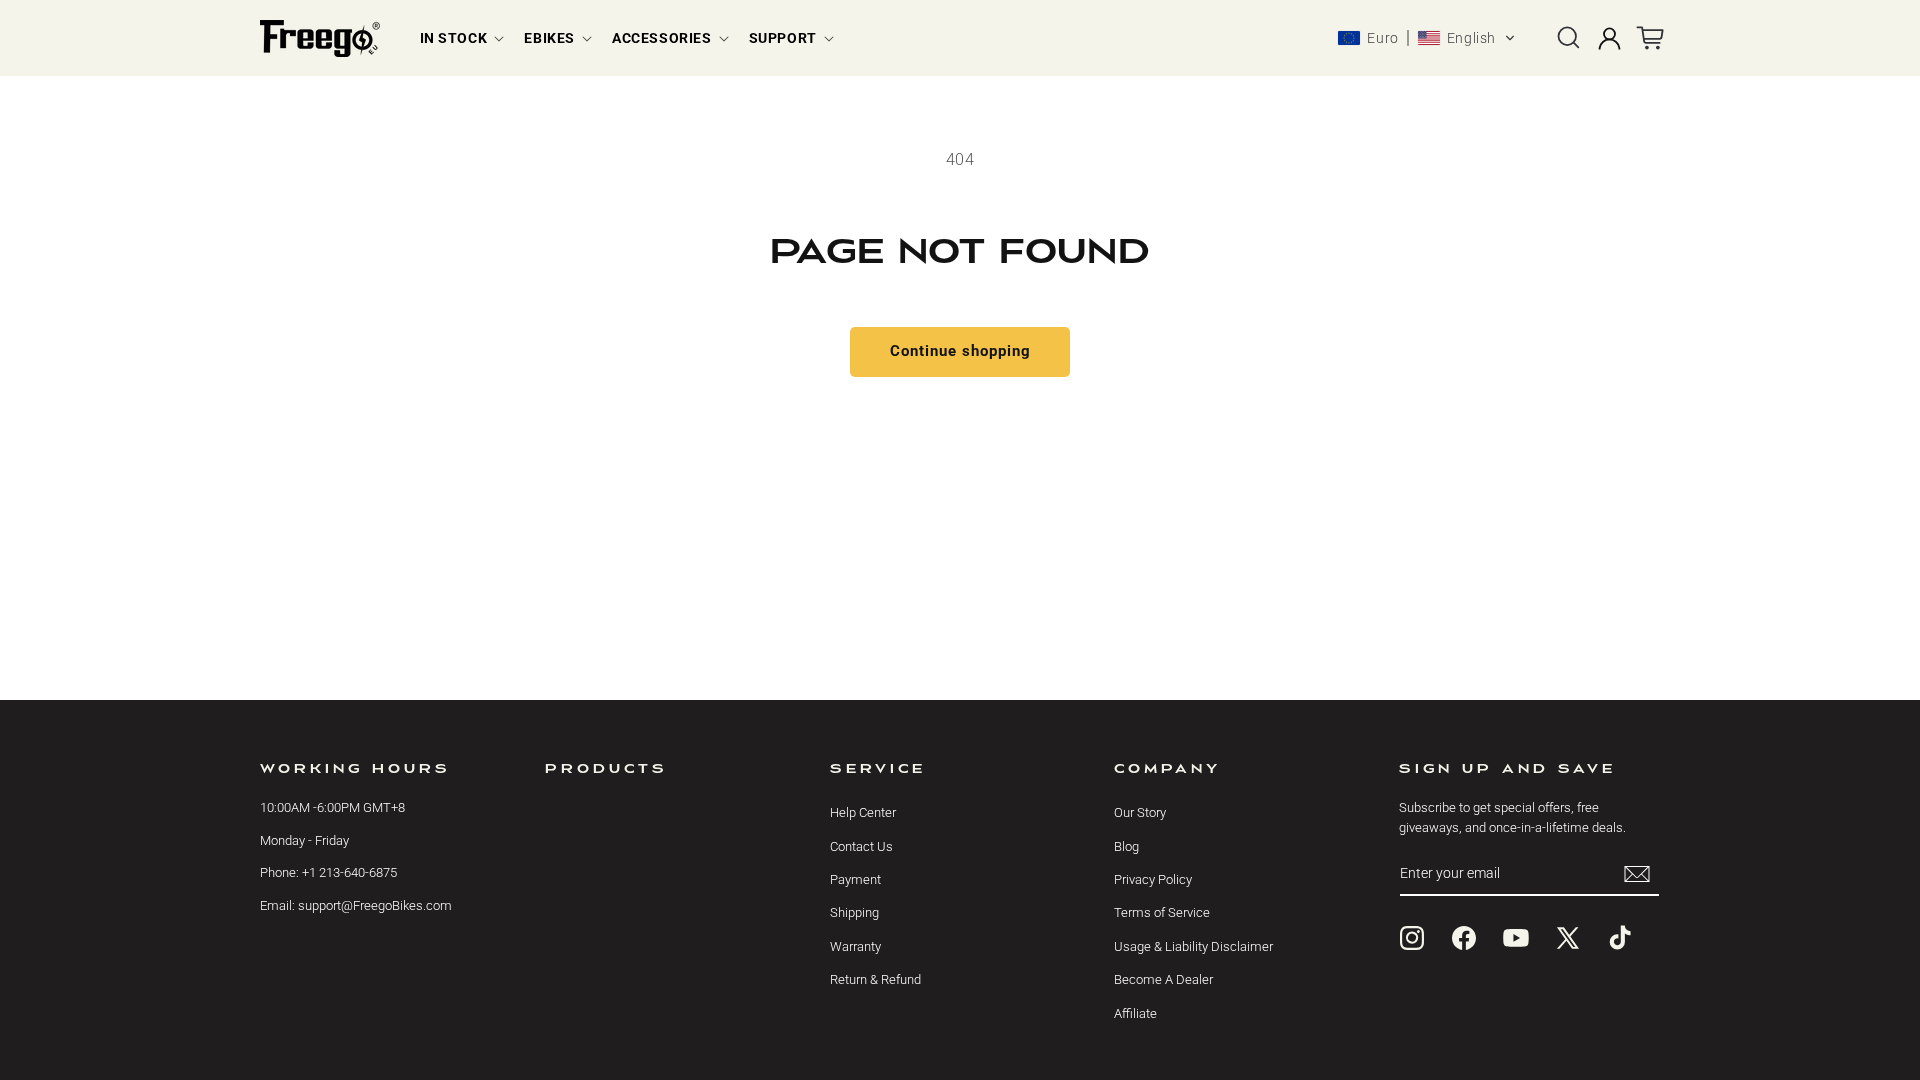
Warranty (855, 946)
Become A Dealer (1163, 979)
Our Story (1140, 812)
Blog (1126, 846)
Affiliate (1135, 1013)
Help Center (863, 812)
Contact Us (861, 846)
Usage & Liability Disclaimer (1193, 946)
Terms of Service (1162, 912)
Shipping (854, 912)
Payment (855, 879)
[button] (460, 38)
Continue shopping (960, 351)
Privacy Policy (1153, 879)
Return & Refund (875, 979)
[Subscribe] (1637, 873)
